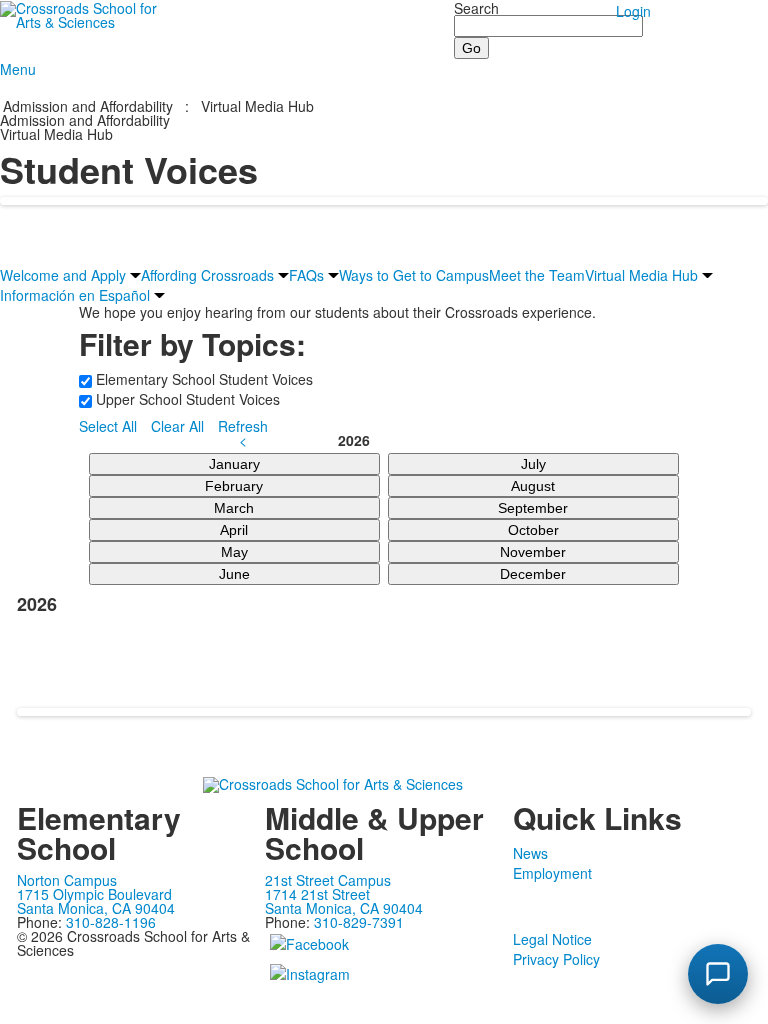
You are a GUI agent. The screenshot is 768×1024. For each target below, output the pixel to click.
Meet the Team (537, 275)
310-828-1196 (111, 922)
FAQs (306, 275)
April (234, 530)
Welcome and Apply (63, 275)
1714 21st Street (317, 894)
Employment (552, 873)
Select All (108, 426)
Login (633, 11)
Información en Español (75, 295)
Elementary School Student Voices (202, 379)
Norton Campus (67, 880)
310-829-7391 (359, 922)
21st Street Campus (328, 880)
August (533, 486)
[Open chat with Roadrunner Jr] (718, 974)
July (533, 464)
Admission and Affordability (88, 106)
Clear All (177, 426)
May (234, 552)
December (533, 574)
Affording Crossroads (207, 275)
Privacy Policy (556, 959)
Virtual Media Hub (257, 106)
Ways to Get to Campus (414, 275)
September (533, 508)
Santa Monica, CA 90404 (96, 908)
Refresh (243, 426)
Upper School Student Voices (186, 399)
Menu (18, 69)
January (234, 464)
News (530, 853)
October (533, 530)
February (234, 486)
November (533, 552)
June (234, 574)
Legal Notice (552, 939)
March (234, 508)
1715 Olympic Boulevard (94, 894)
